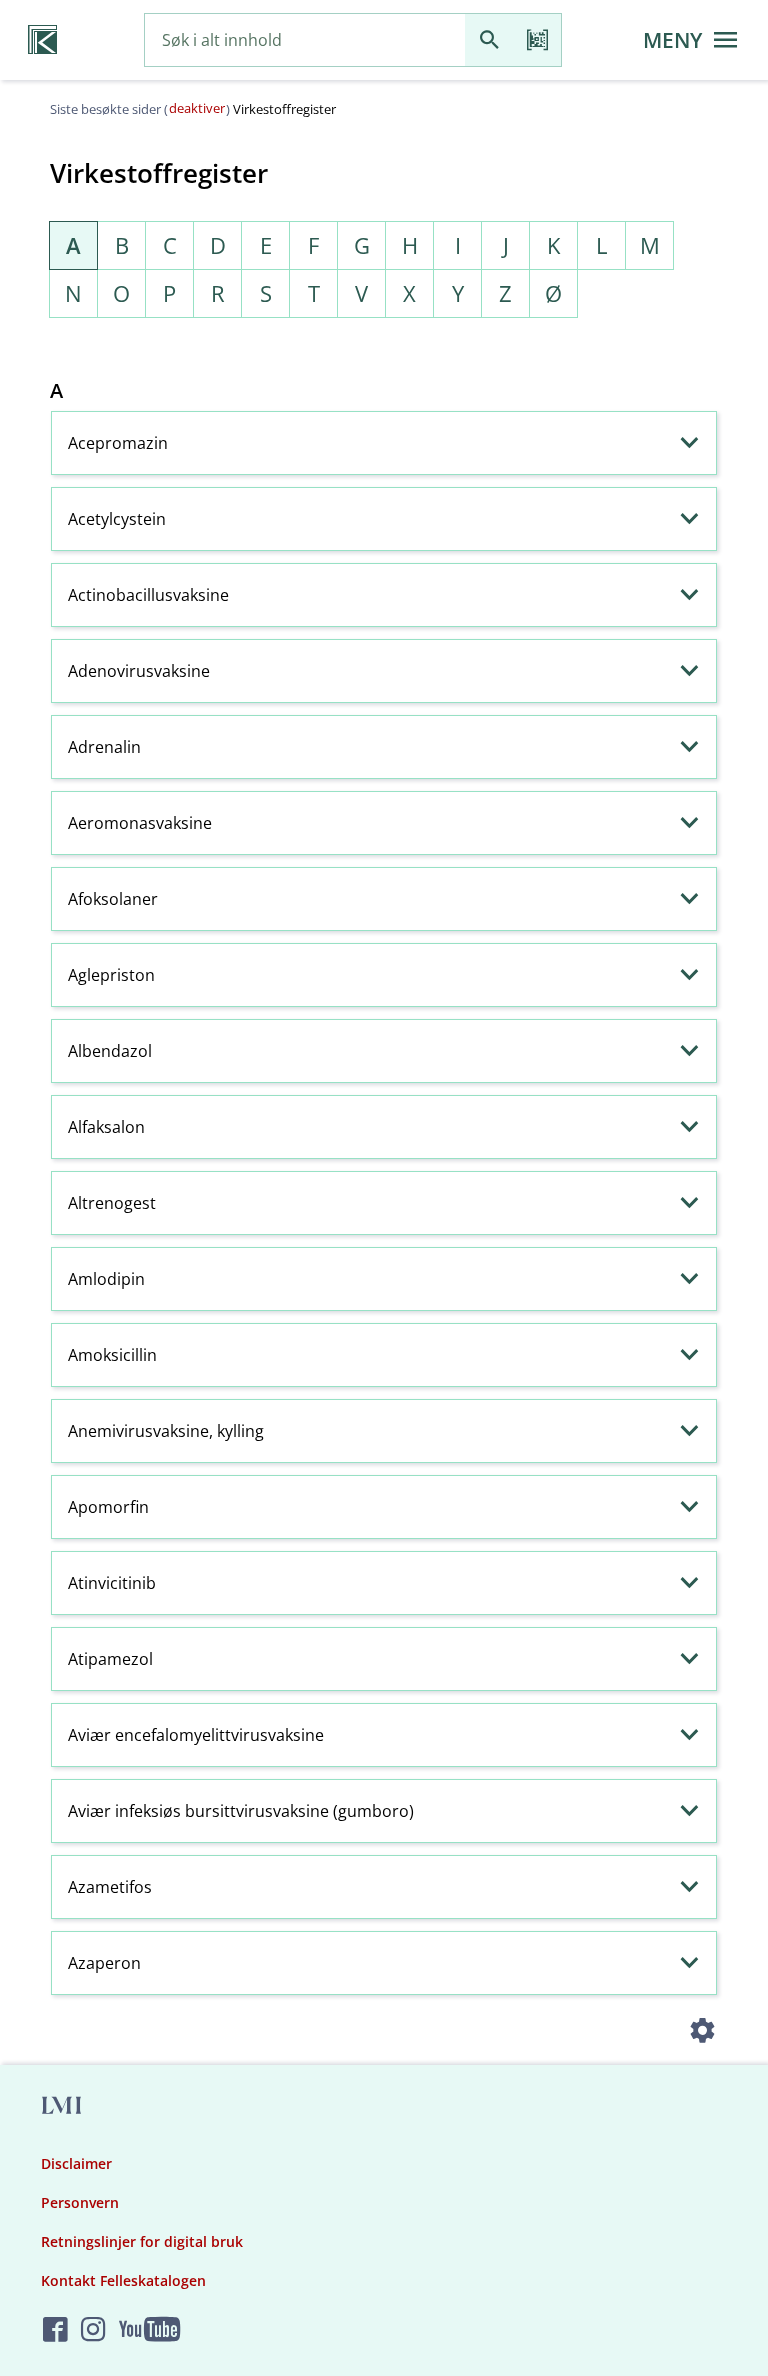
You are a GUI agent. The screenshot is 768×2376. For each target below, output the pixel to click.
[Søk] (489, 40)
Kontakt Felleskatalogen (123, 2280)
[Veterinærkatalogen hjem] (42, 40)
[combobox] (305, 40)
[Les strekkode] (537, 40)
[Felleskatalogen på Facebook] (55, 2330)
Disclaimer (76, 2163)
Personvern (80, 2202)
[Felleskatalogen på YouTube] (149, 2330)
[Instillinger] (702, 2033)
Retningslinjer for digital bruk (142, 2241)
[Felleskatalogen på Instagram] (93, 2330)
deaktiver (197, 108)
